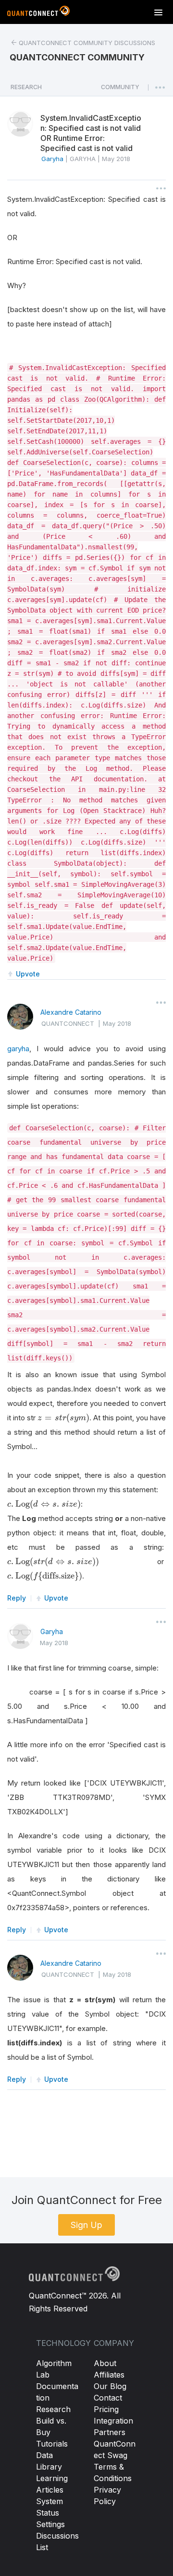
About (105, 2363)
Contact (108, 2398)
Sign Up (86, 2225)
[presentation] (63, 1418)
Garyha (52, 1631)
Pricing (106, 2409)
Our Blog (110, 2386)
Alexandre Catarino (71, 1012)
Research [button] (26, 87)
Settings (50, 2524)
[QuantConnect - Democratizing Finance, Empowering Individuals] (38, 13)
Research (53, 2409)
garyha (18, 1049)
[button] (120, 90)
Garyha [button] (52, 159)
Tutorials (52, 2444)
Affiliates (109, 2375)
